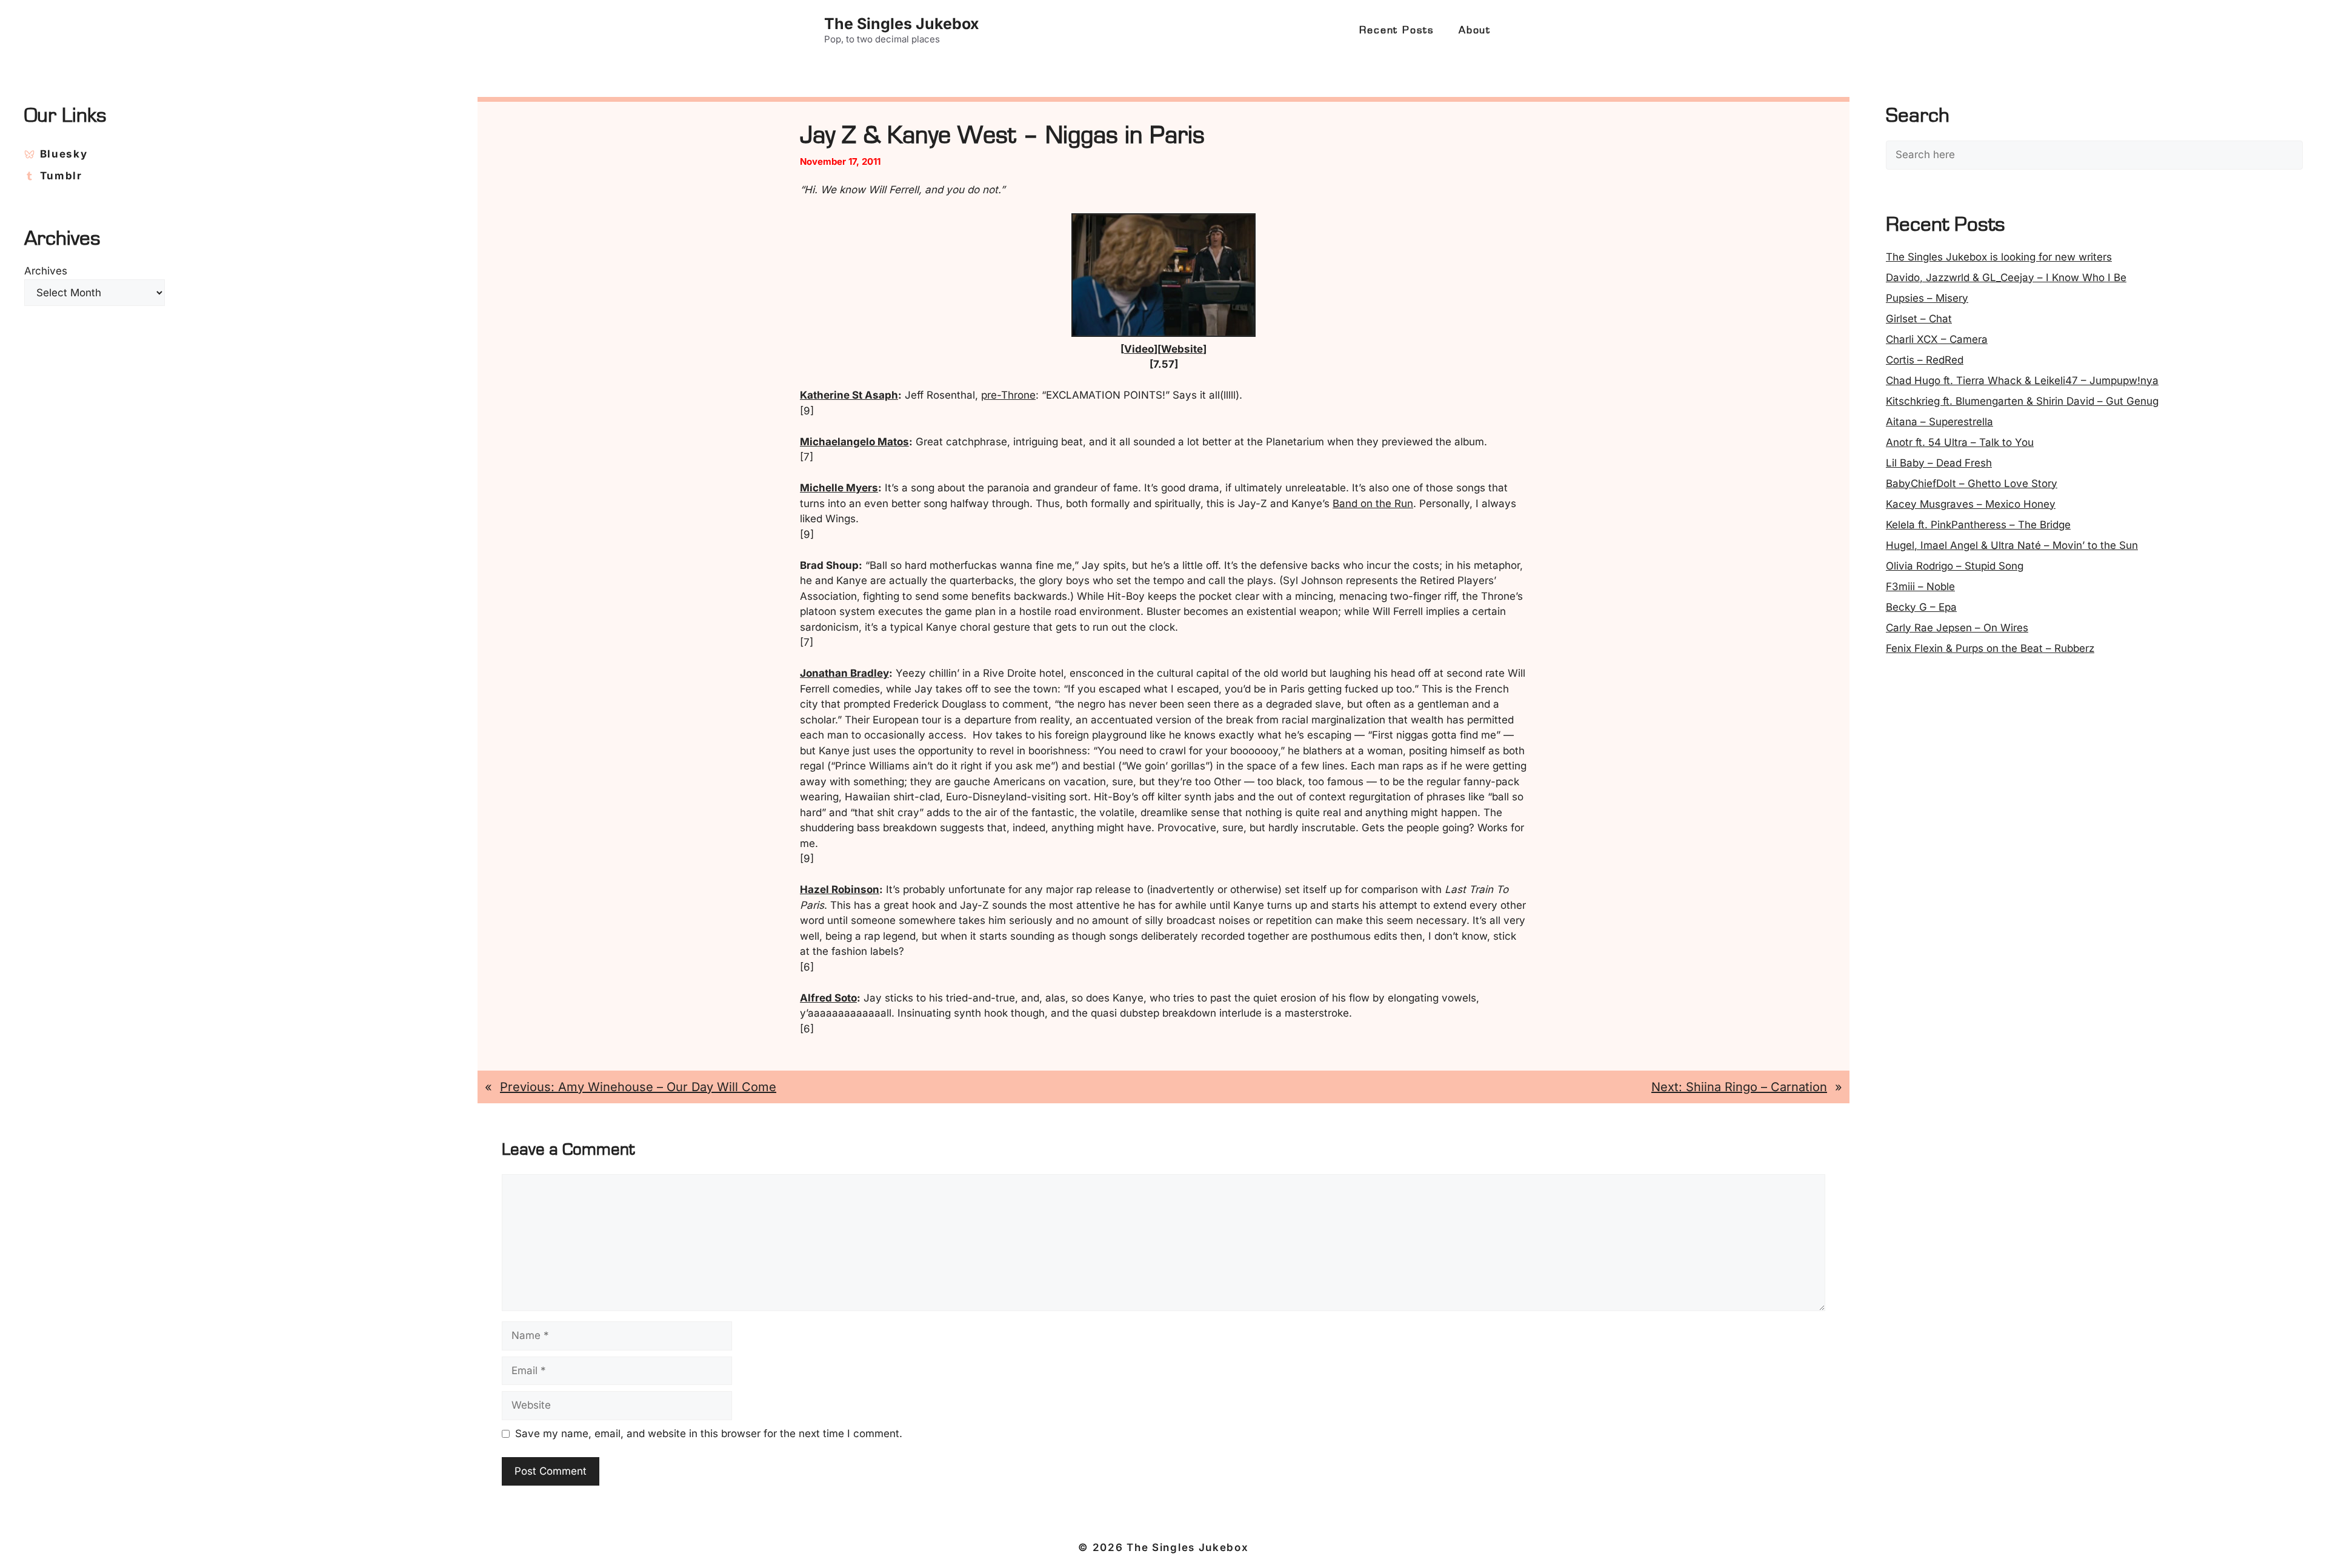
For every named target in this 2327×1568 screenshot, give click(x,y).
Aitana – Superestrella (1939, 422)
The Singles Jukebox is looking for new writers (1999, 257)
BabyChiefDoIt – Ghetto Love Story (1972, 483)
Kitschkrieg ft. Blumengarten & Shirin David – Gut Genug (2022, 401)
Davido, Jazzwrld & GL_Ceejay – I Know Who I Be (2006, 277)
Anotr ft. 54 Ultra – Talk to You (1960, 442)
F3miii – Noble (1920, 586)
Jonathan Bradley (844, 673)
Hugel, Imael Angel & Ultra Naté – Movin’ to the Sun (2012, 545)
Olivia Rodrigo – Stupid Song (1955, 566)
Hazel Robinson (840, 889)
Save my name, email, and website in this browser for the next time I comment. (709, 1433)
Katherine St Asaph (849, 395)
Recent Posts (1397, 30)
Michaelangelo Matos (854, 442)
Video (1139, 349)
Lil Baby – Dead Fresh (1939, 463)
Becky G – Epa (1921, 607)
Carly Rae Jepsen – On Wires (1957, 628)
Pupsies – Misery (1927, 298)
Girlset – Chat (1919, 319)
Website (1182, 349)
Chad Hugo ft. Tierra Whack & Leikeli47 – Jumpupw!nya (2022, 380)
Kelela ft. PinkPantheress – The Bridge (1978, 525)
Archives (46, 271)
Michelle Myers (839, 488)
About (1475, 30)
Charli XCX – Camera (1937, 339)
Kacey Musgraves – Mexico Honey (1971, 504)
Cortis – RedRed (1925, 360)
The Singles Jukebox (902, 24)
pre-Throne (1008, 395)
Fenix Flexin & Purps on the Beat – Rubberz (1990, 648)
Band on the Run (1373, 503)
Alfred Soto (828, 998)
